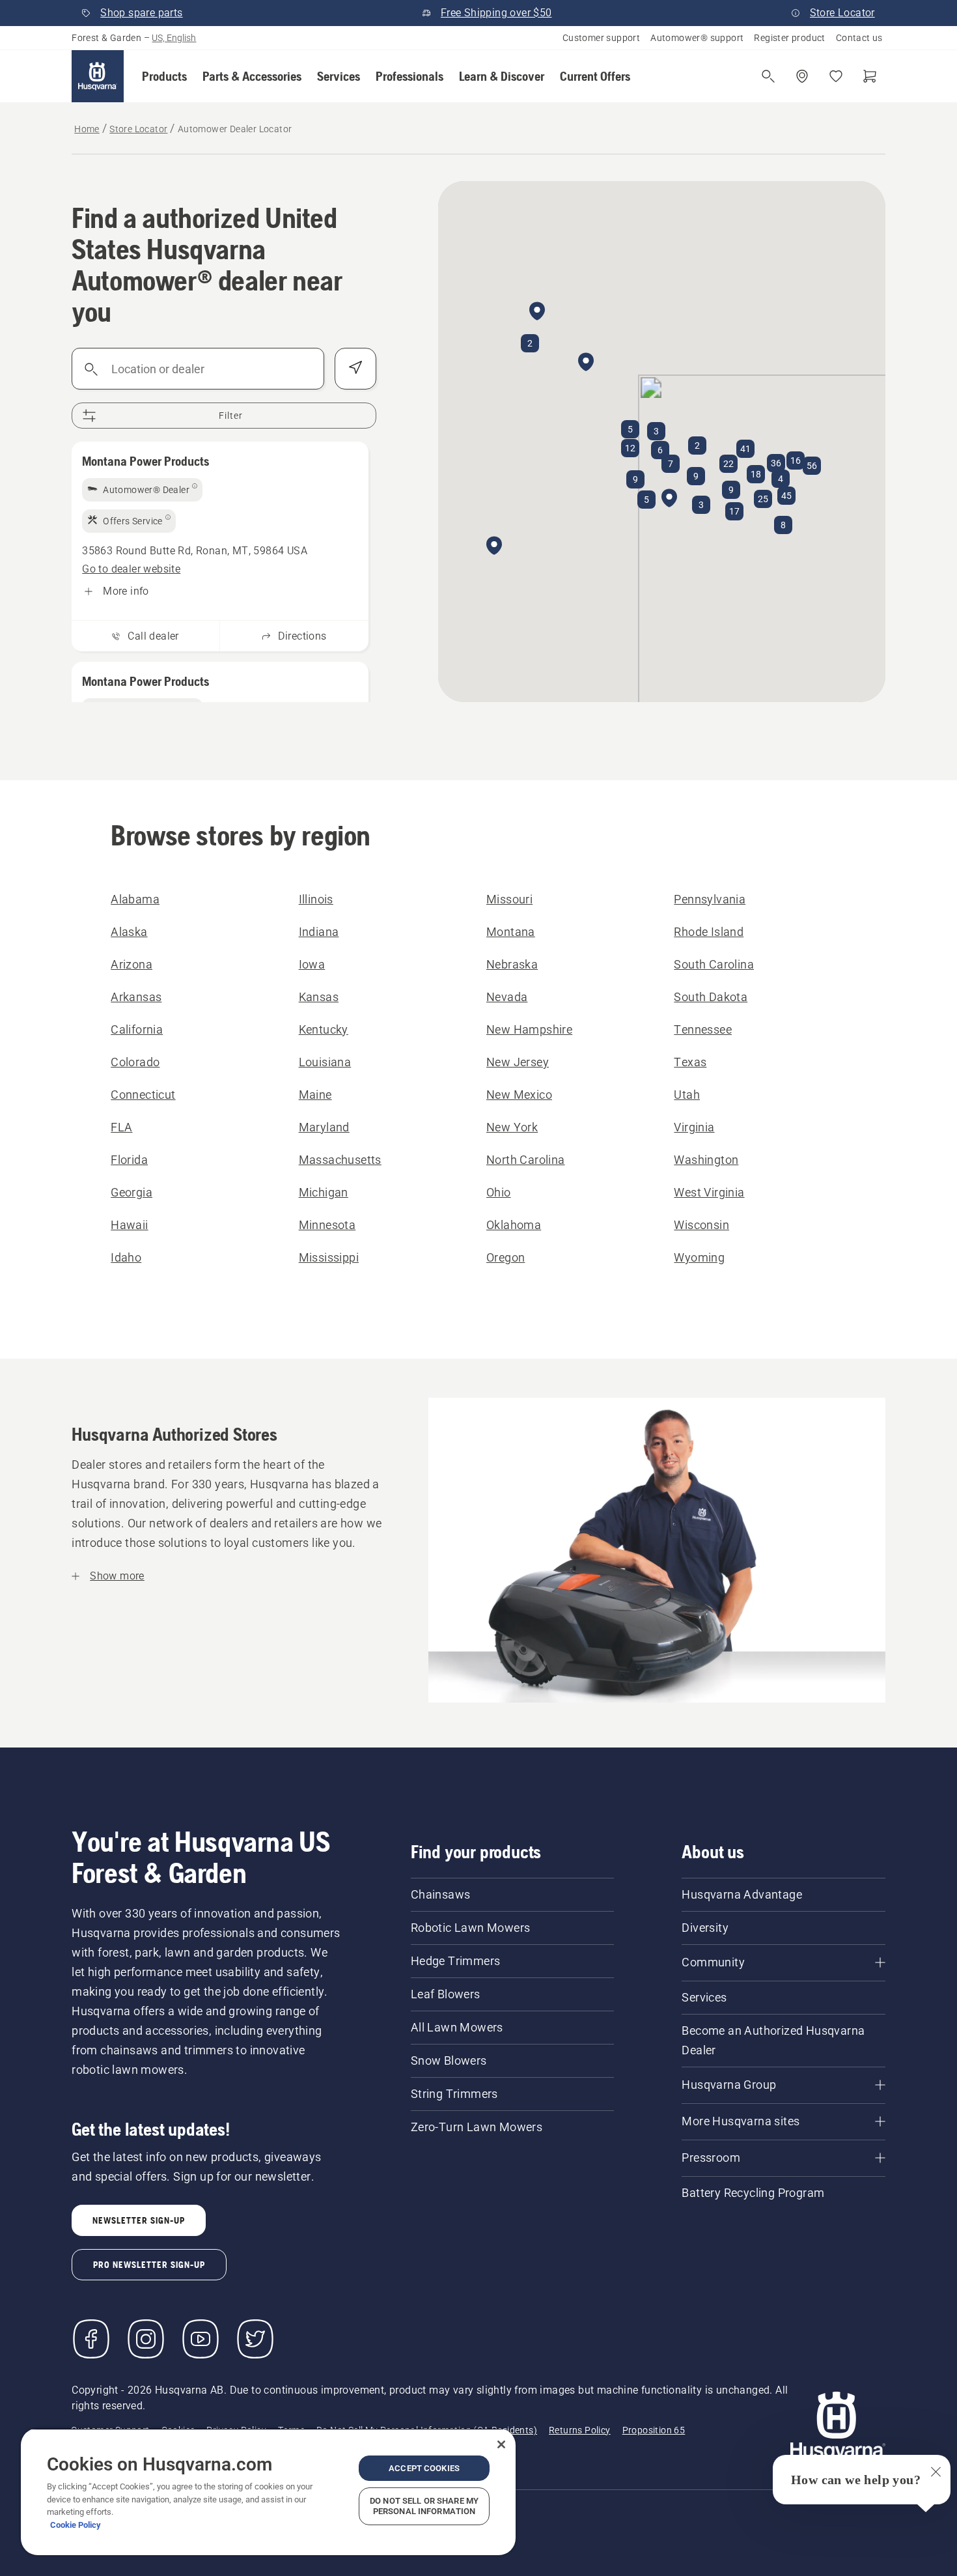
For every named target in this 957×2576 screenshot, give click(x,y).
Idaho (126, 1257)
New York (512, 1127)
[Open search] (768, 76)
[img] (142, 490)
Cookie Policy (76, 2525)
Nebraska (512, 964)
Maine (315, 1095)
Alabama (135, 899)
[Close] (501, 2444)
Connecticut (143, 1095)
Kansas (319, 997)
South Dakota (711, 997)
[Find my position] (355, 369)
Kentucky (324, 1029)
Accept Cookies (424, 2468)
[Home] (98, 76)
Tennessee (703, 1029)
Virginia (694, 1127)
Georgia (132, 1192)
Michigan (324, 1192)
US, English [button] (174, 38)
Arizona (132, 964)
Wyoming (699, 1257)
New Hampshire (529, 1029)
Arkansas (136, 997)
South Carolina (714, 964)
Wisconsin (701, 1225)
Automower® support (697, 38)
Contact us (859, 38)
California (137, 1029)
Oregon (506, 1257)
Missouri (509, 899)
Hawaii (129, 1225)
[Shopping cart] (870, 76)
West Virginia (709, 1192)
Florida (129, 1160)
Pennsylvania (710, 899)
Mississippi (329, 1257)
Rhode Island (709, 932)
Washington (706, 1160)
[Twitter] (255, 2339)
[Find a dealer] (802, 76)
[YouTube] (201, 2339)
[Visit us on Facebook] (91, 2339)
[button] (164, 76)
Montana (511, 932)
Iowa (312, 964)
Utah (687, 1095)
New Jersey (518, 1062)
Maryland (324, 1127)
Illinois (316, 899)
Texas (690, 1062)
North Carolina (526, 1160)
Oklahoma (514, 1225)
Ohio (499, 1192)
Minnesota (327, 1225)
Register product (789, 38)
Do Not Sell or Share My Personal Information (424, 2506)
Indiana (319, 932)
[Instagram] (146, 2339)
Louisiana (325, 1062)
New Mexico (519, 1095)
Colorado (135, 1062)
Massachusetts (340, 1160)
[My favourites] (836, 76)
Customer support (601, 38)
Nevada (507, 997)
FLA (121, 1127)
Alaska (129, 932)
